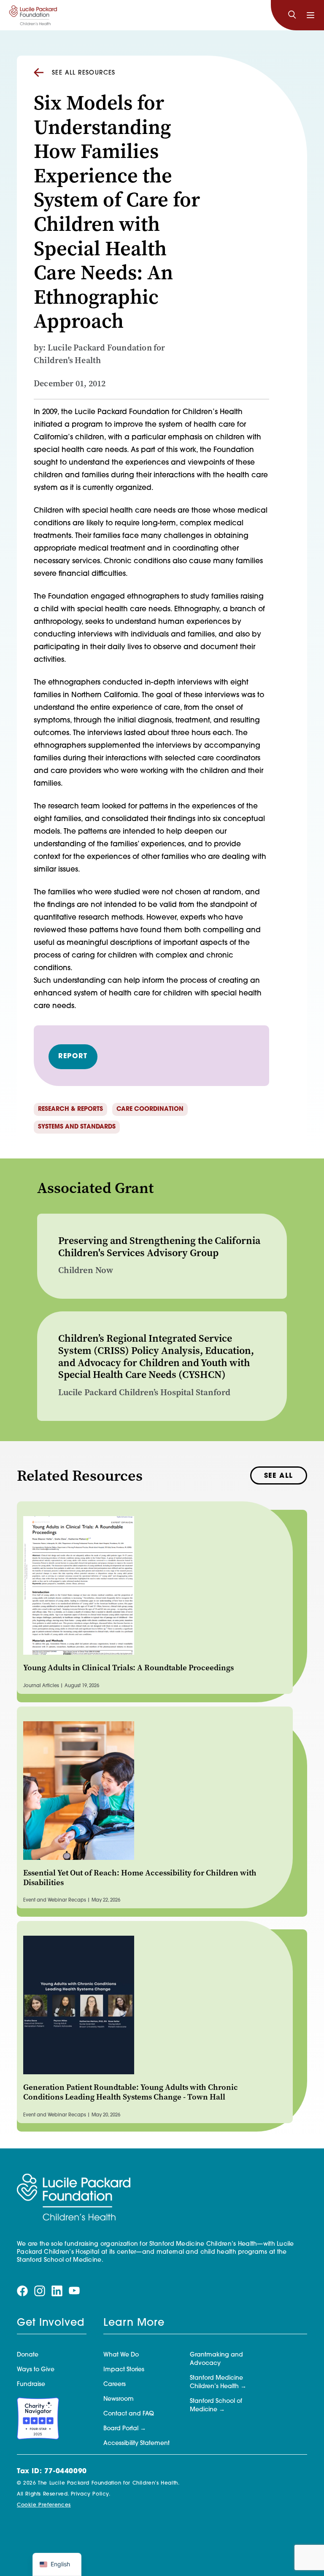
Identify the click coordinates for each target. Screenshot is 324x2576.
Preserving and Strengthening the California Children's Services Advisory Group (159, 1247)
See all (279, 1476)
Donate (28, 2355)
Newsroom (119, 2399)
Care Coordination (150, 1109)
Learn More (134, 2323)
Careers (115, 2385)
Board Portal (121, 2429)
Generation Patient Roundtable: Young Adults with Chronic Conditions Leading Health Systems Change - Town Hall (131, 2092)
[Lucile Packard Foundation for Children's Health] (33, 15)
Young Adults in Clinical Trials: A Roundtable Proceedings (128, 1668)
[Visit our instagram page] (40, 2291)
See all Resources (84, 73)
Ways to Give (36, 2370)
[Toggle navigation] (310, 15)
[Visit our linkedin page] (57, 2291)
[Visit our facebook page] (22, 2291)
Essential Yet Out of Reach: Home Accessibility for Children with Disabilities (140, 1878)
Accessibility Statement (136, 2444)
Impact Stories (124, 2370)
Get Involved (51, 2323)
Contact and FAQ (129, 2414)
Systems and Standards (77, 1127)
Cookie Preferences (44, 2505)
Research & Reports (70, 1109)
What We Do (121, 2355)
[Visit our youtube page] (74, 2291)
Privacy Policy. (91, 2494)
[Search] (292, 15)
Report (73, 1057)
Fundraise (31, 2385)
